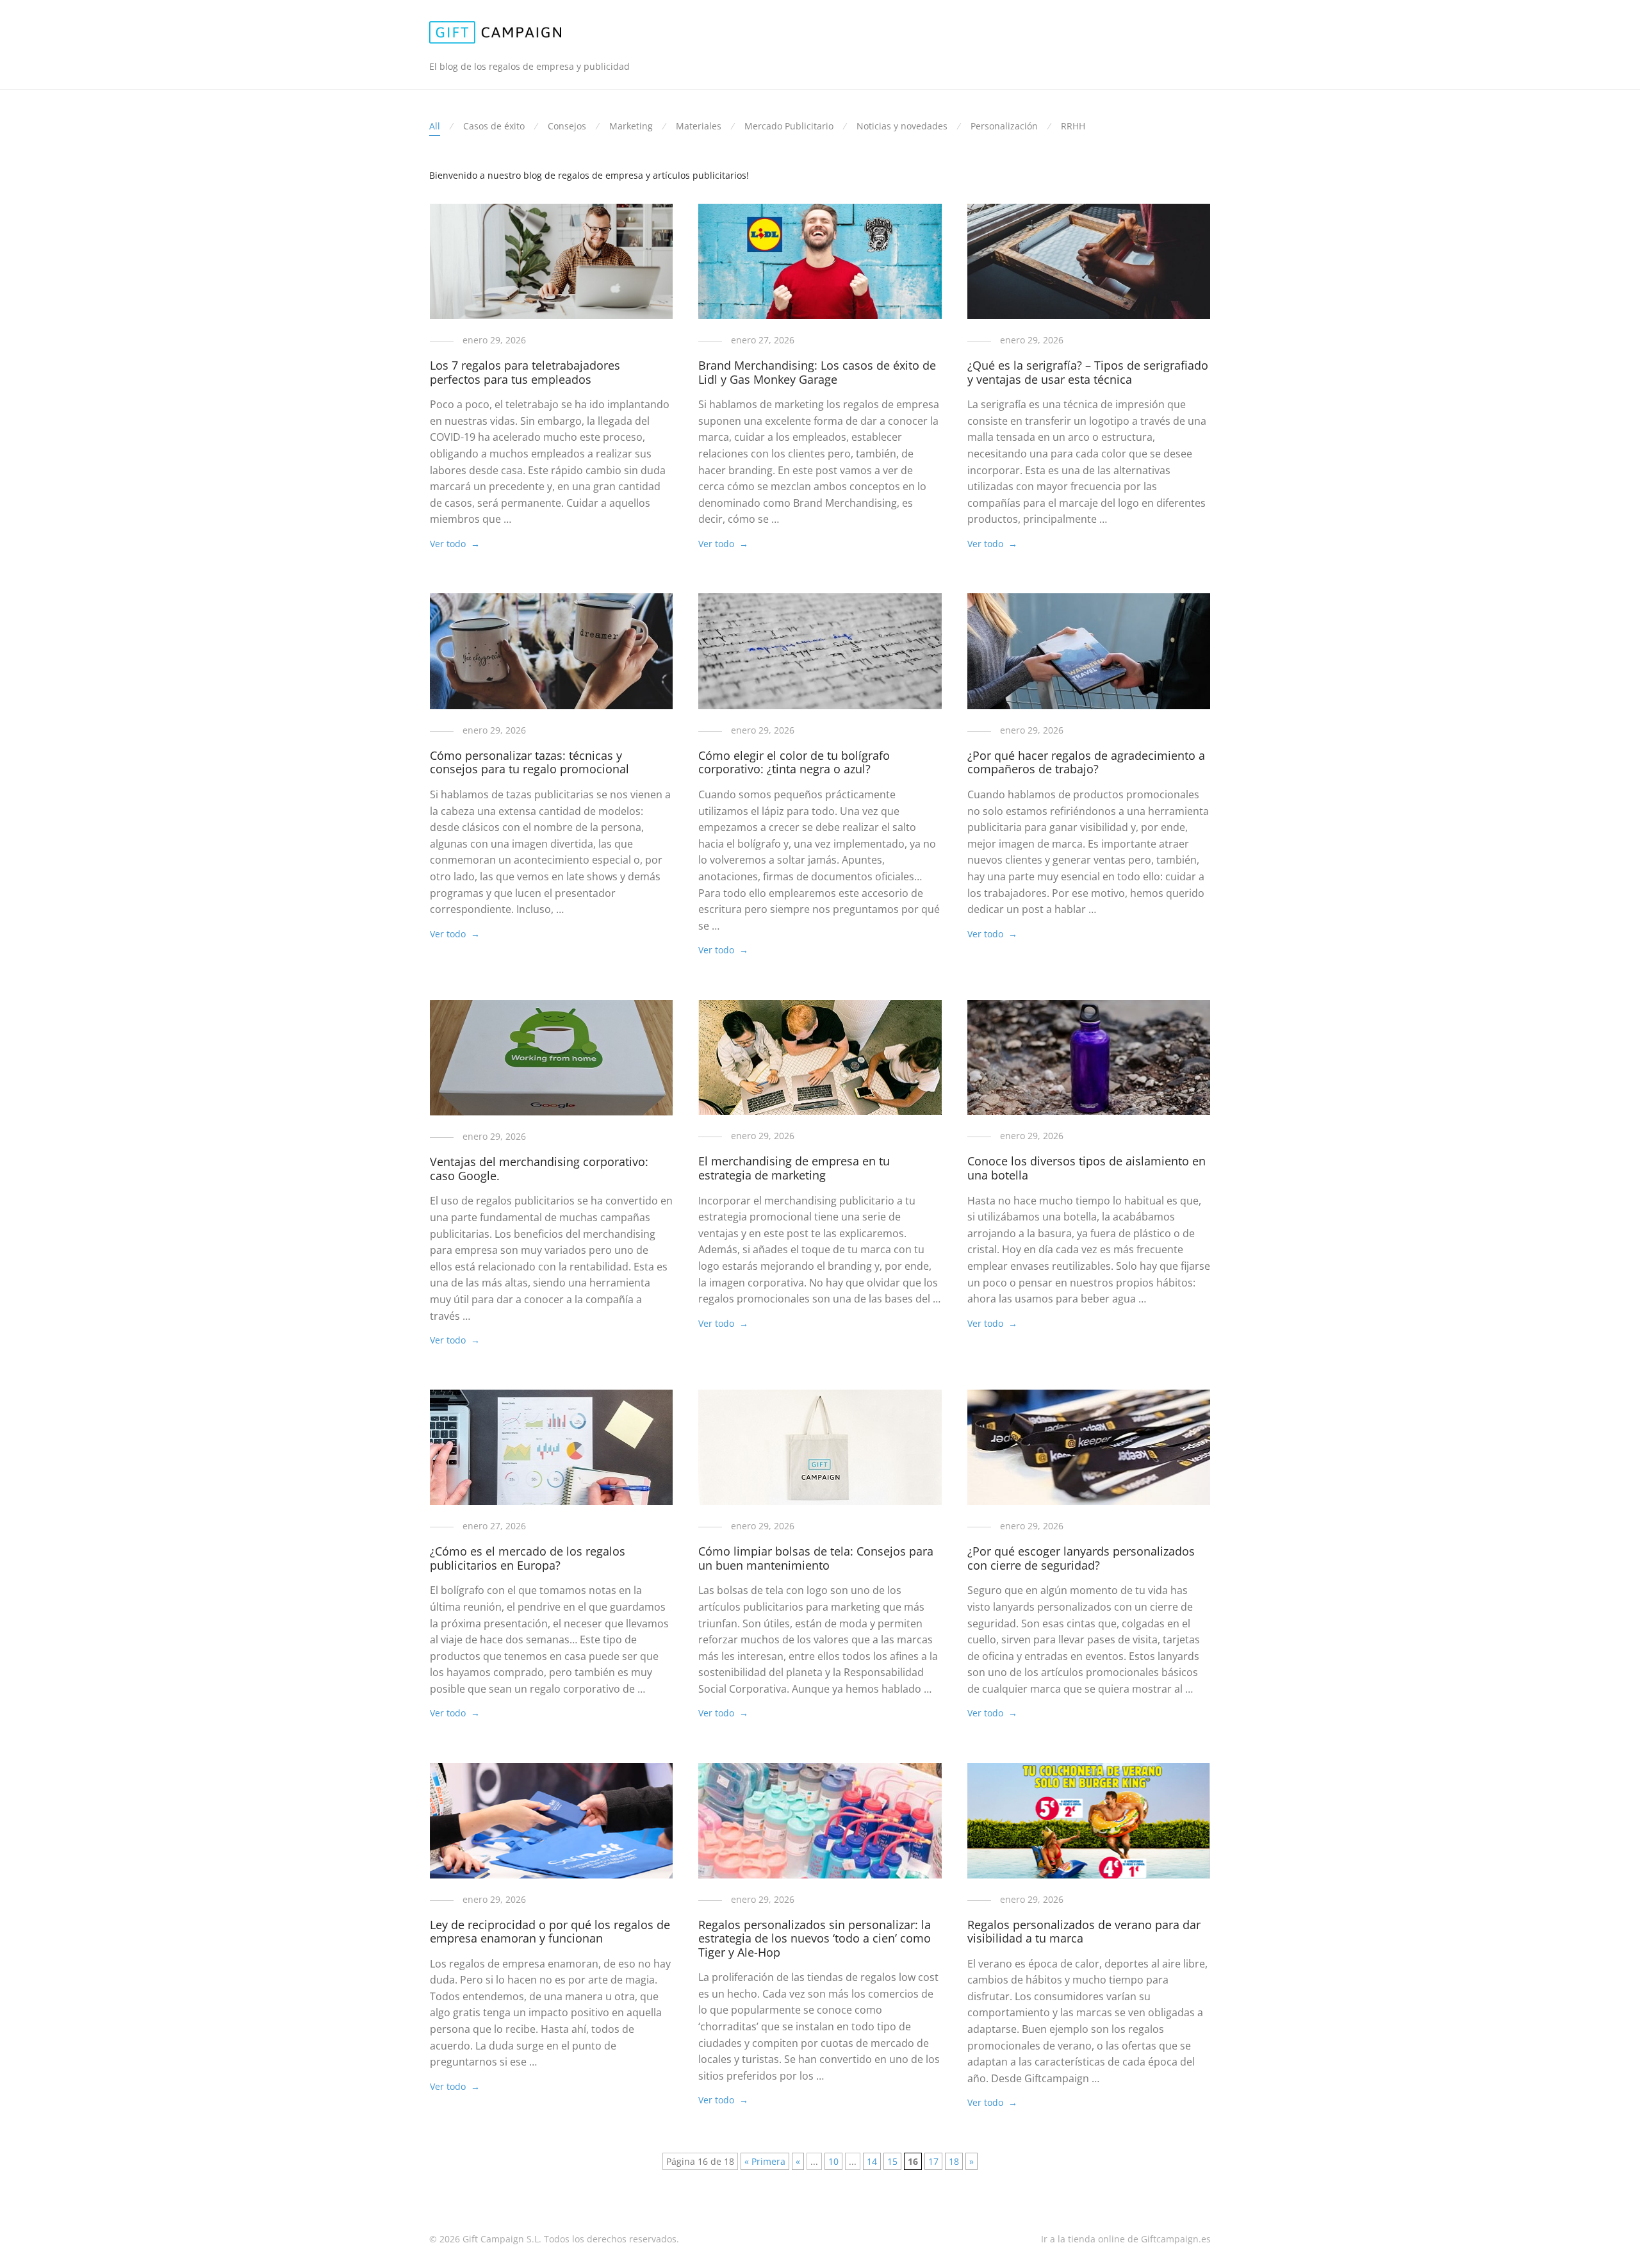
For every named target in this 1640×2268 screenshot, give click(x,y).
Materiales (699, 126)
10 (833, 2161)
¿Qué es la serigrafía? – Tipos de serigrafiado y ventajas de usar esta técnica (1088, 372)
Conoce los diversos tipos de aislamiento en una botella (1086, 1168)
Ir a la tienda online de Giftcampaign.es (1126, 2239)
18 (954, 2161)
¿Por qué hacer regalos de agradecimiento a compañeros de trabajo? (1086, 762)
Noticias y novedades (902, 126)
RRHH (1073, 126)
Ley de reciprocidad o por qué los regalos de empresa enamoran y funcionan (550, 1932)
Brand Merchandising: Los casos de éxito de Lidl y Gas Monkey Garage (817, 372)
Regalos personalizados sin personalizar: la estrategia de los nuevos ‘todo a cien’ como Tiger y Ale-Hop (815, 1938)
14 (872, 2161)
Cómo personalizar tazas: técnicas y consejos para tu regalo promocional (529, 762)
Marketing (631, 126)
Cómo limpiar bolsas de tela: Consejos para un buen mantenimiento (816, 1558)
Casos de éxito (494, 126)
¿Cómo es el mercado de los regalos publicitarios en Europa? (528, 1558)
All (435, 126)
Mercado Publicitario (789, 126)
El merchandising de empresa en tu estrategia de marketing (794, 1168)
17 (933, 2161)
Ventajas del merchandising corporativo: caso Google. (539, 1169)
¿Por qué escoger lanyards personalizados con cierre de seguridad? (1081, 1558)
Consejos (567, 126)
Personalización (1004, 126)
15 (892, 2161)
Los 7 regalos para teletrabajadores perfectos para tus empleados (525, 372)
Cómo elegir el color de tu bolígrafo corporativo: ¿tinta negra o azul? (794, 762)
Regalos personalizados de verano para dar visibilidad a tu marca (1084, 1932)
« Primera (765, 2161)
